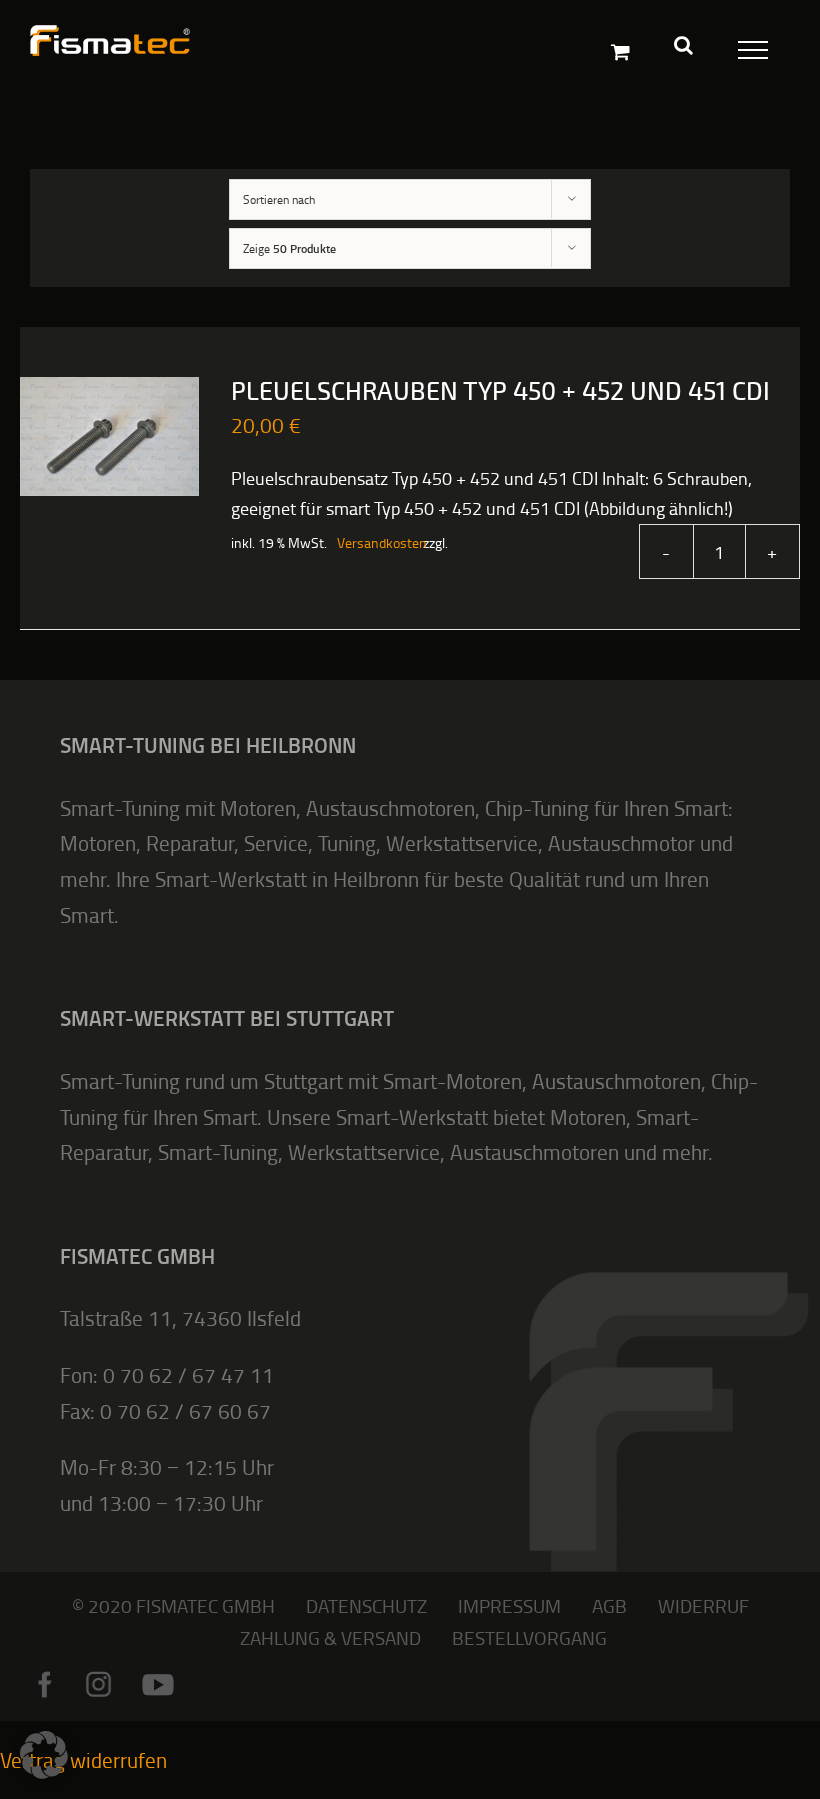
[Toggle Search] (683, 45)
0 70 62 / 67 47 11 (188, 1374)
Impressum (509, 1605)
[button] (44, 1755)
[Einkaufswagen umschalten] (620, 51)
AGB (609, 1605)
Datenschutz (366, 1605)
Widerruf (703, 1605)
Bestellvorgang (529, 1637)
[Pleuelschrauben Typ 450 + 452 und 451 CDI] (109, 436)
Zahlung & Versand (330, 1637)
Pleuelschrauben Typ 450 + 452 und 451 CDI (500, 392)
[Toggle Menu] (749, 46)
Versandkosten (370, 542)
